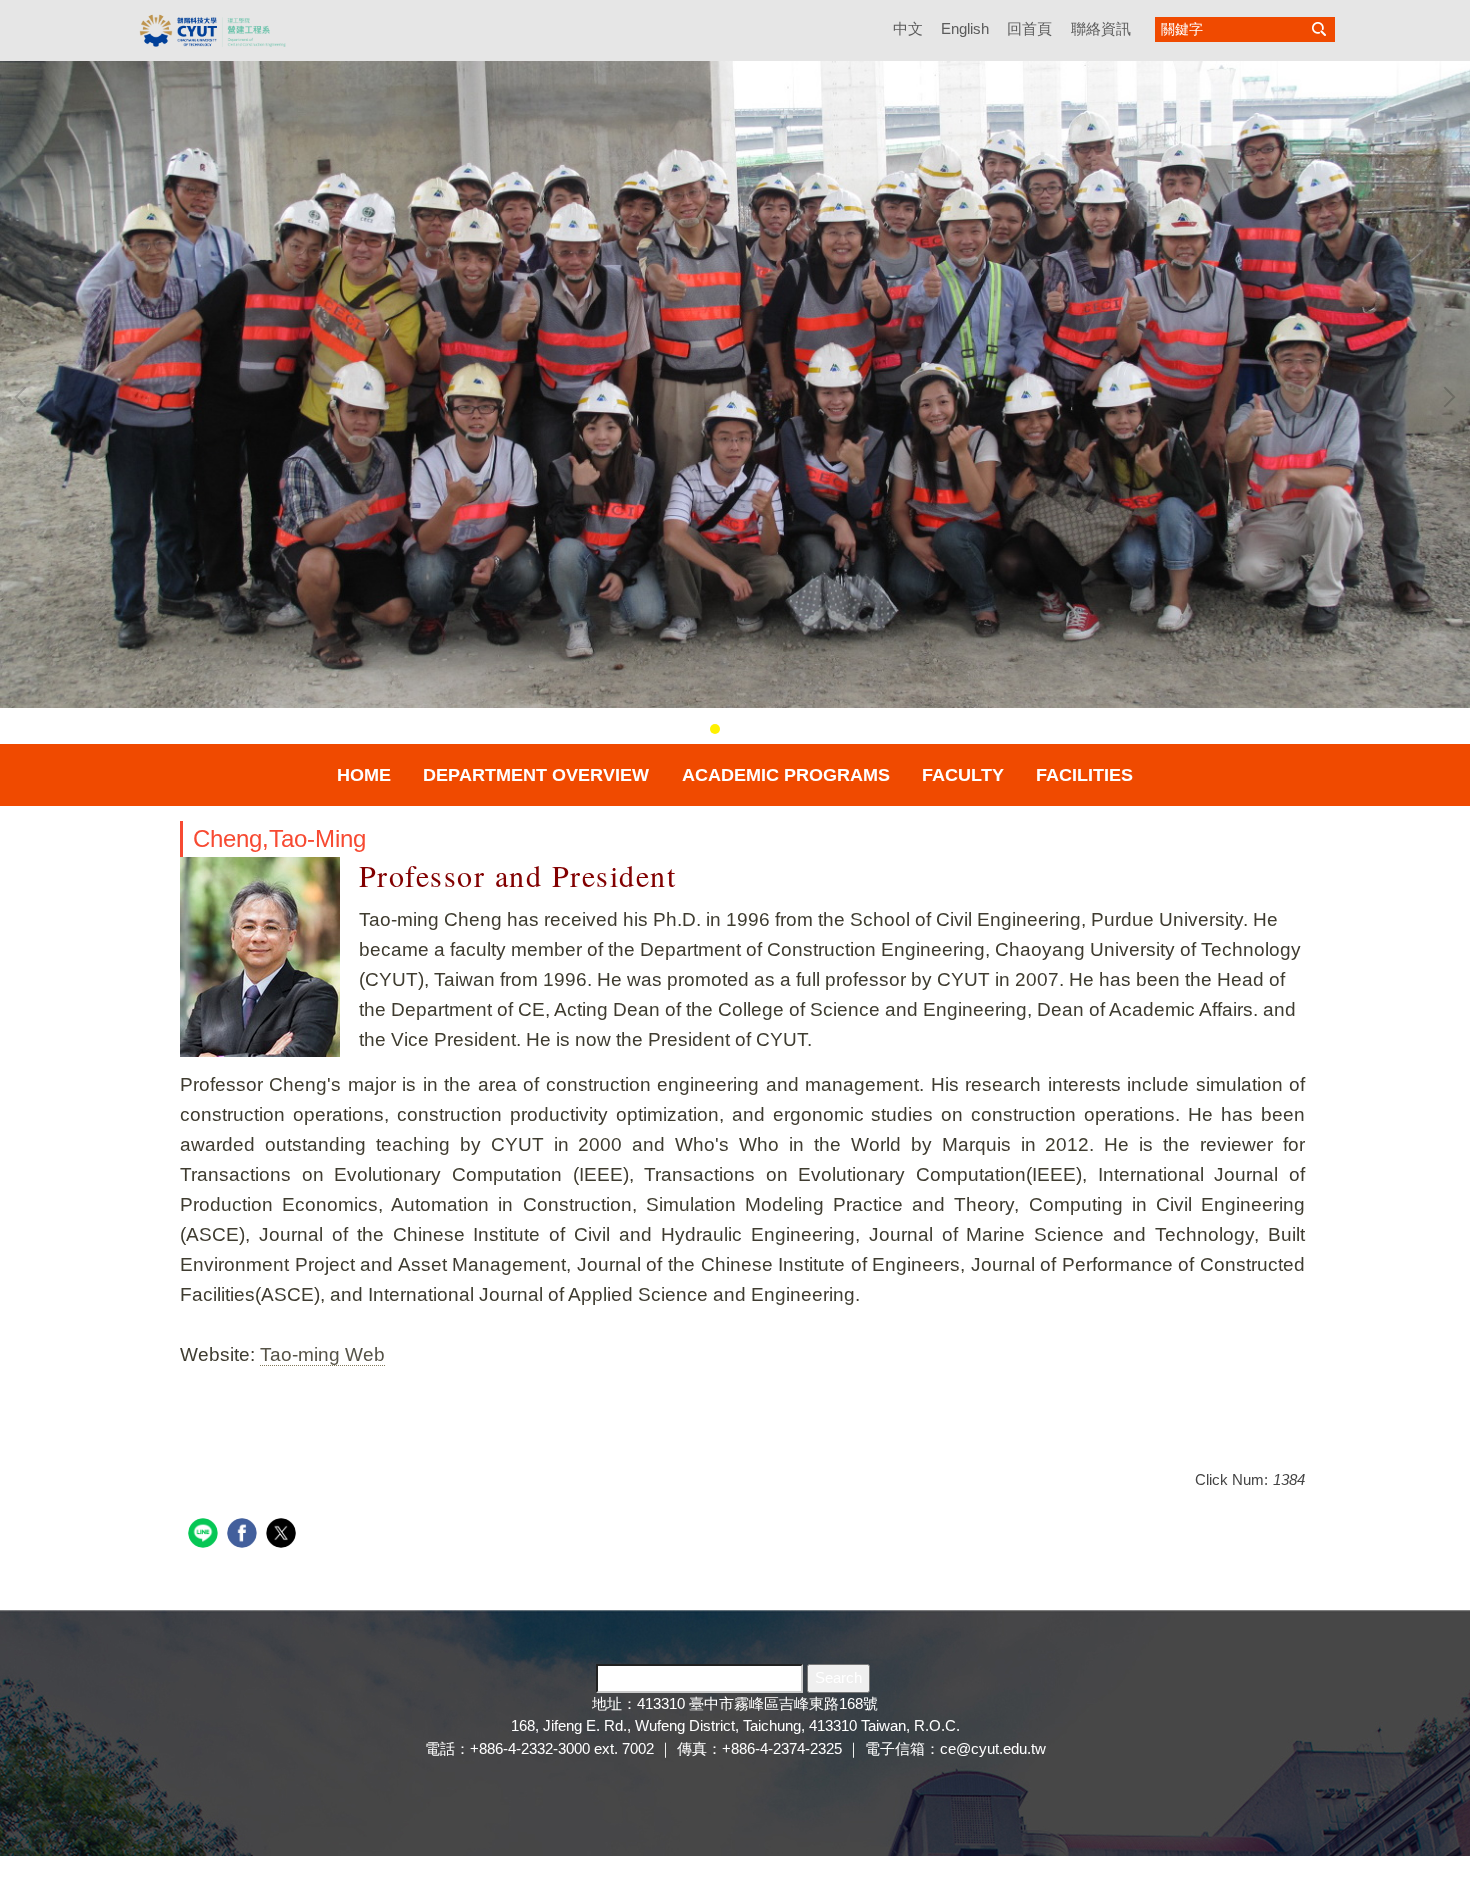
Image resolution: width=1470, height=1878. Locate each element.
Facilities (1084, 775)
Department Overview (536, 775)
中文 (908, 28)
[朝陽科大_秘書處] (212, 29)
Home (364, 775)
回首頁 (1029, 28)
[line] (205, 1535)
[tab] (695, 729)
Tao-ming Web (322, 1354)
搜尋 (1319, 29)
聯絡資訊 (1101, 28)
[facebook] (244, 1535)
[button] (25, 397)
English (965, 28)
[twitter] (283, 1535)
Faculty (963, 775)
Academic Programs (786, 775)
